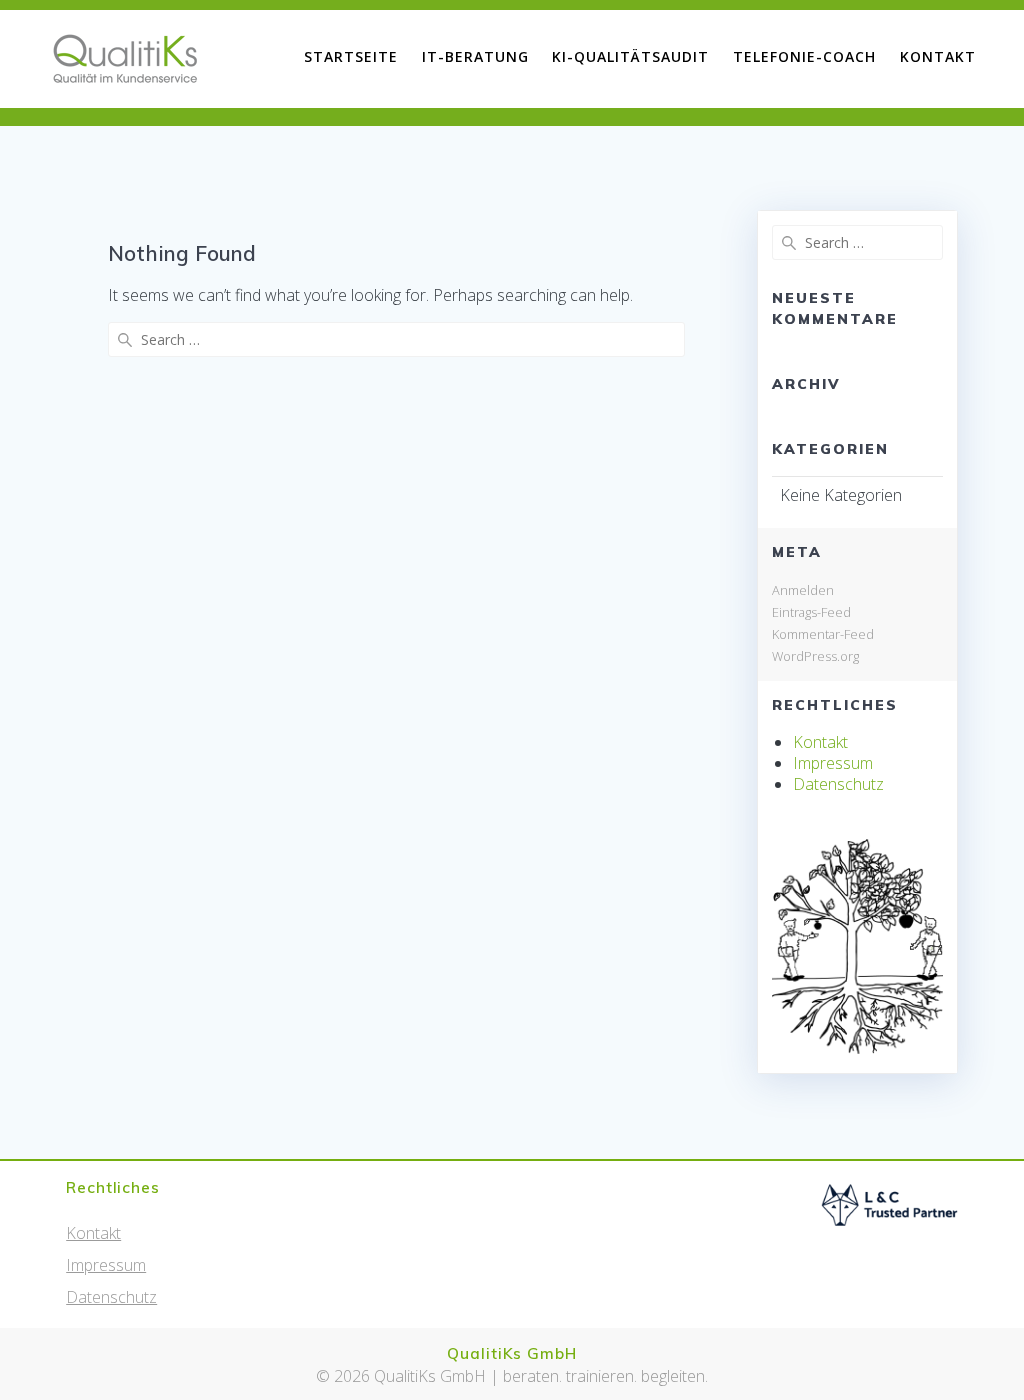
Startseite (351, 56)
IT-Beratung (475, 56)
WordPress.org (815, 656)
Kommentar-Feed (823, 634)
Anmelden (803, 590)
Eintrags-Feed (811, 612)
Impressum (833, 763)
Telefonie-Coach (804, 56)
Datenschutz (838, 784)
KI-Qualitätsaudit (630, 56)
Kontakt (938, 56)
